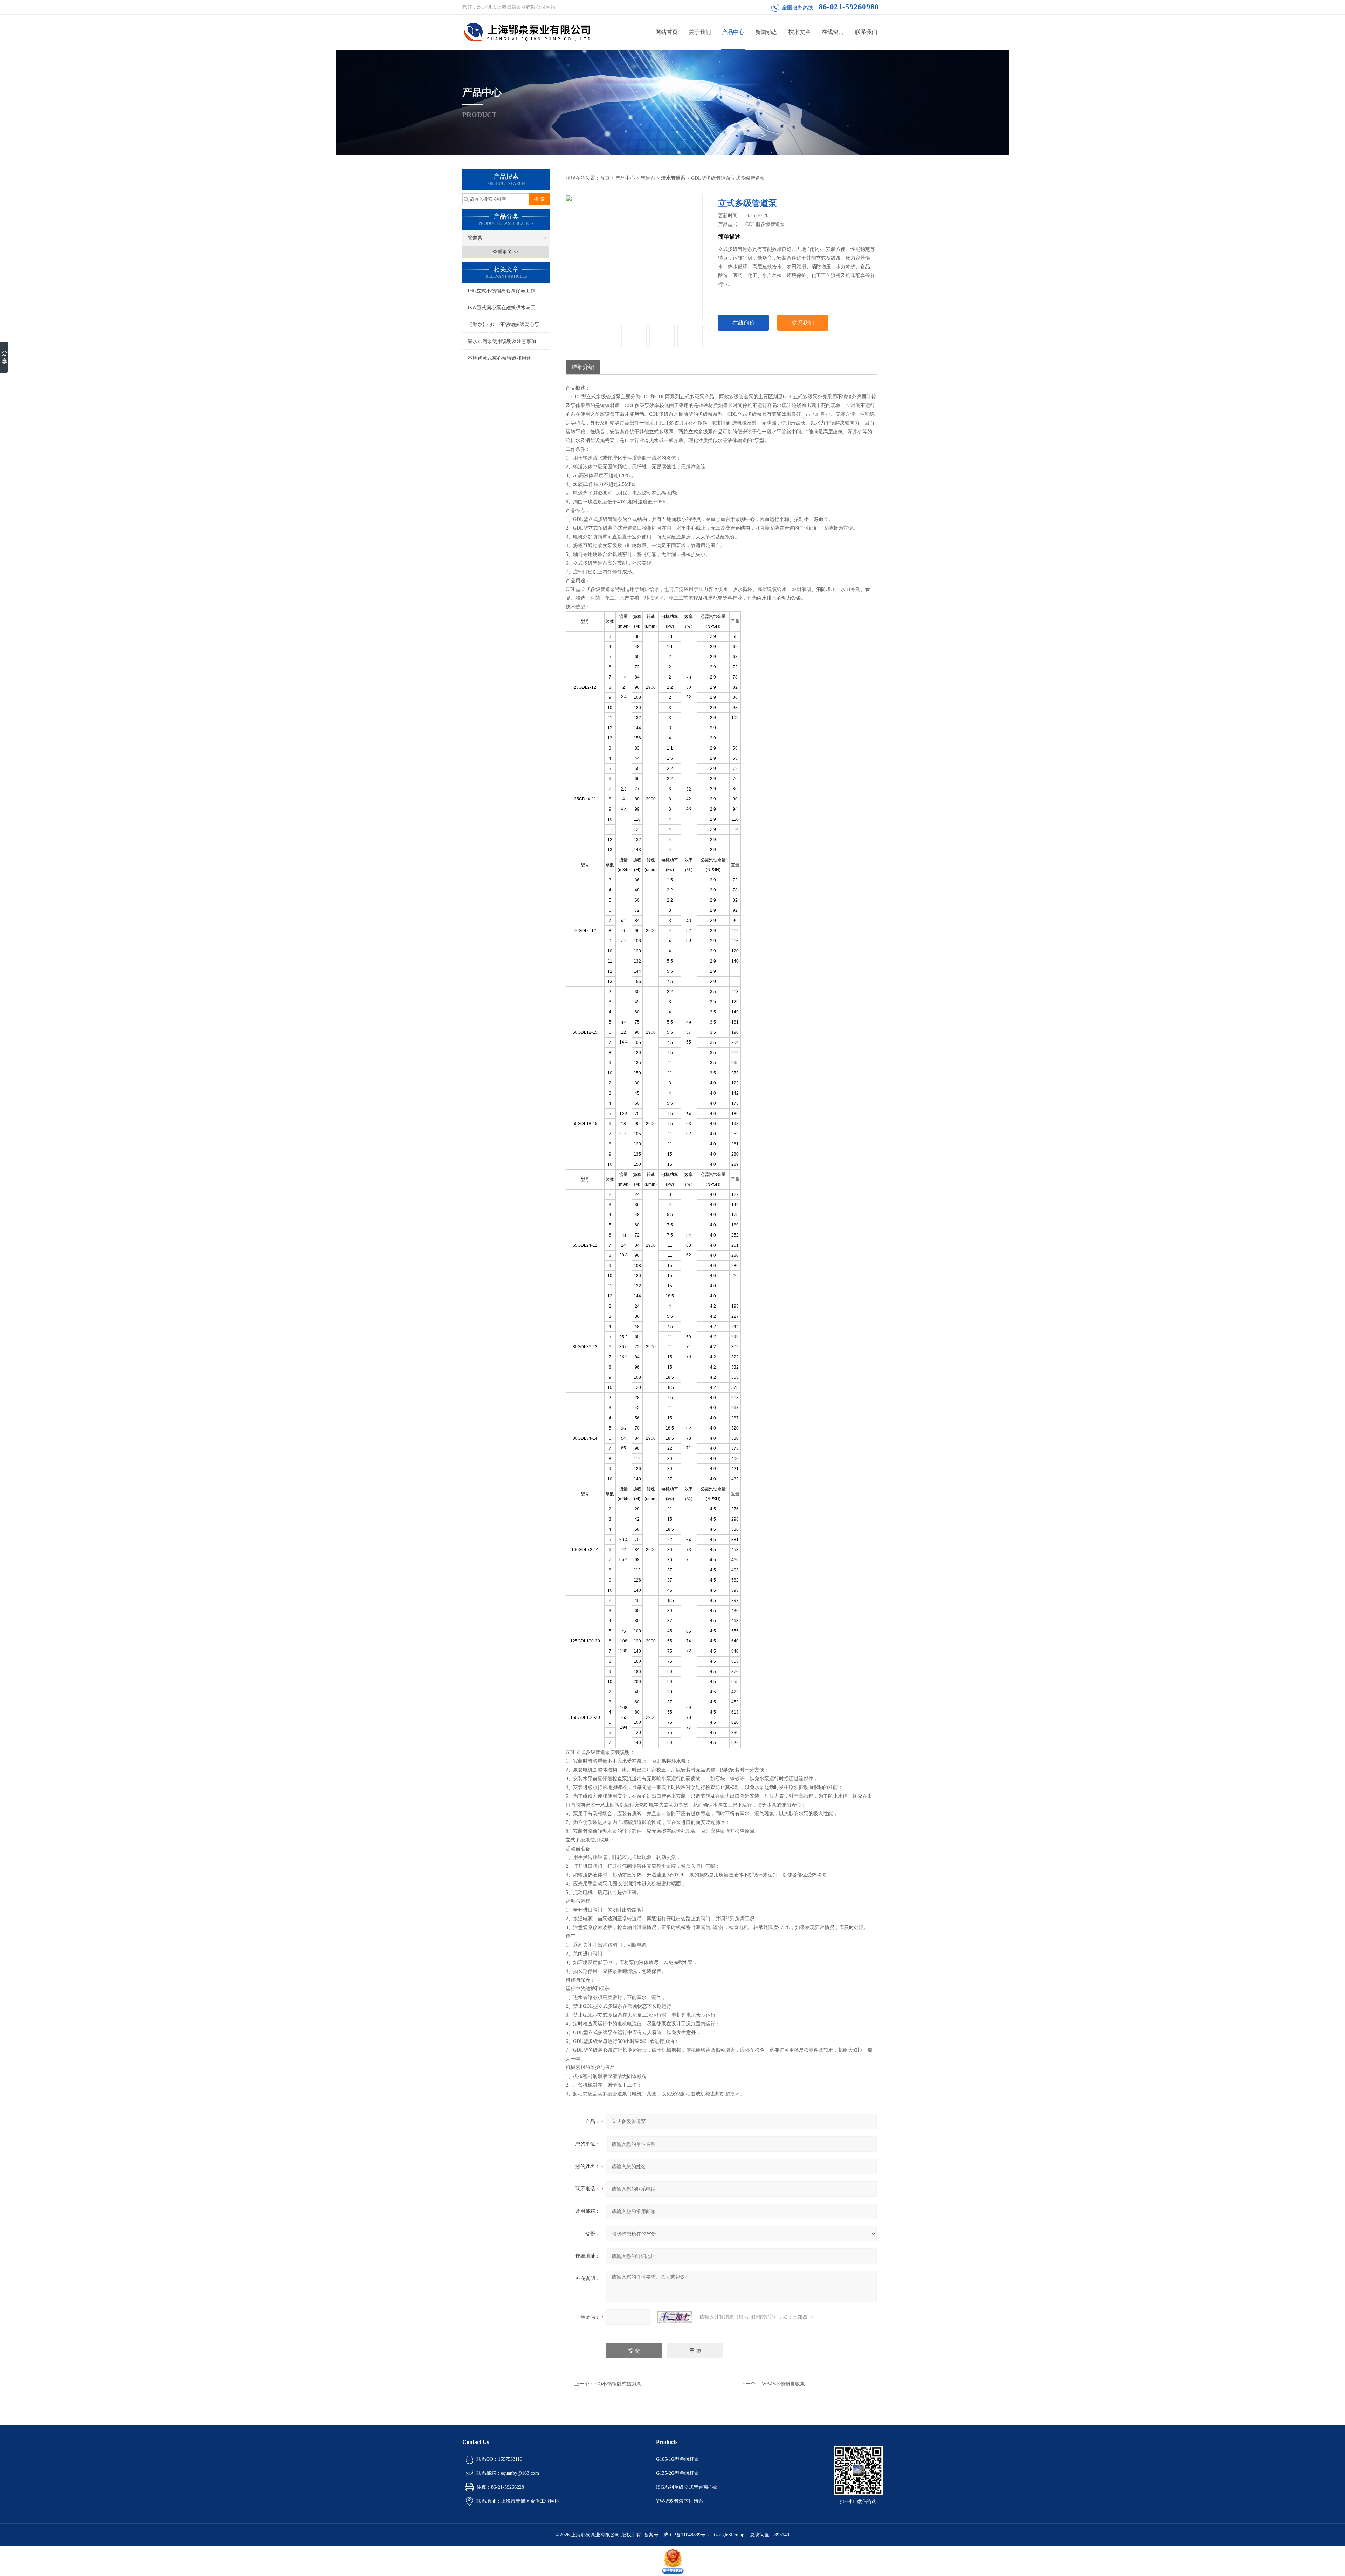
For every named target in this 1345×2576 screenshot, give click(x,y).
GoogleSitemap (729, 2535)
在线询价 (744, 323)
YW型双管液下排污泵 (680, 2501)
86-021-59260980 (849, 7)
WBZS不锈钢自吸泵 (783, 2384)
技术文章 (800, 32)
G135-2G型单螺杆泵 (678, 2473)
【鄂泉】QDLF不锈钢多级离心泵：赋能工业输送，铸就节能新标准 (509, 325)
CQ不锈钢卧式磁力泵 (618, 2384)
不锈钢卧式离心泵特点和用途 (499, 358)
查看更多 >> (506, 252)
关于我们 (700, 32)
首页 (605, 178)
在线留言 (833, 32)
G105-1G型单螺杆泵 (678, 2459)
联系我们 (866, 32)
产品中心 (733, 32)
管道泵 (475, 238)
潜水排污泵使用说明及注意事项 (502, 341)
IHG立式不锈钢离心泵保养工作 (501, 291)
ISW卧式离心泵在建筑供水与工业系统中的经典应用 (509, 308)
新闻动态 (766, 32)
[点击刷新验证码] (675, 2317)
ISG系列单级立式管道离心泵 (687, 2487)
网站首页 (667, 32)
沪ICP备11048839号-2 (687, 2535)
